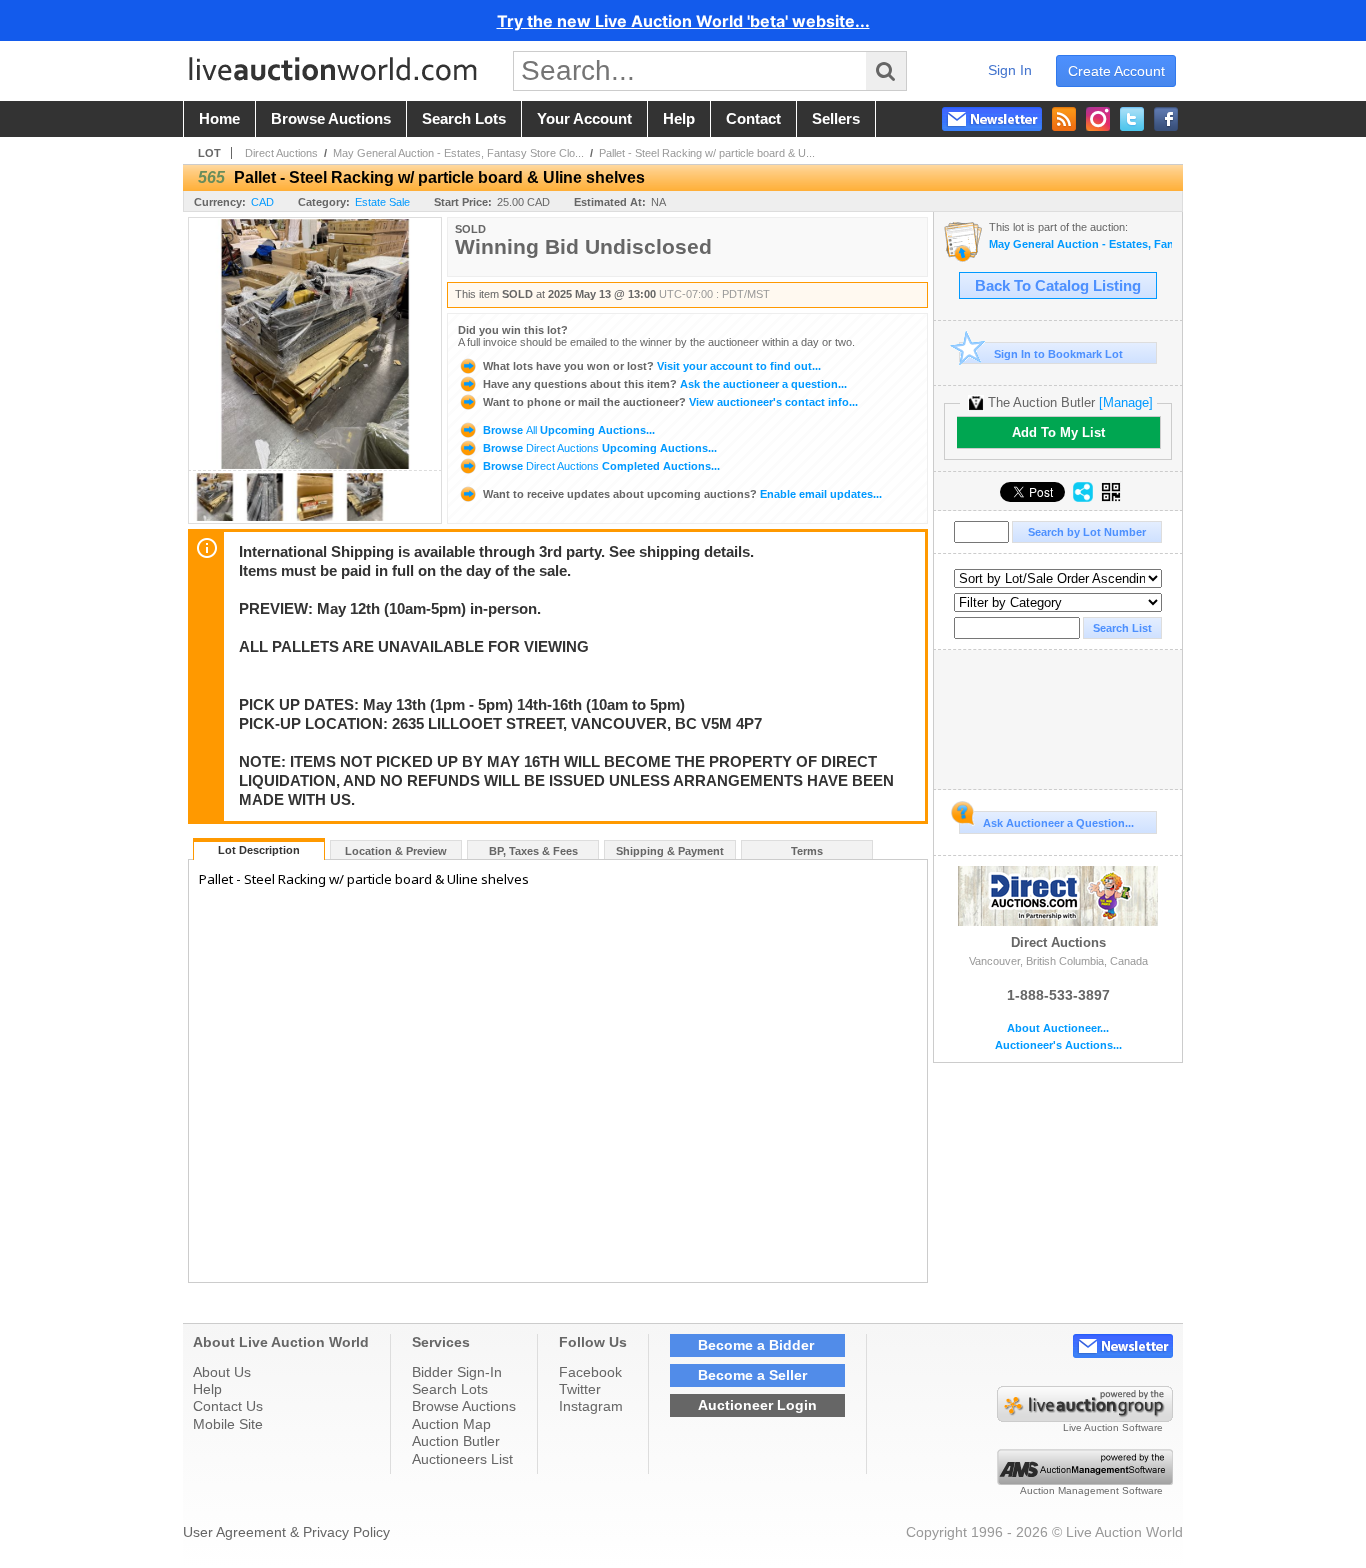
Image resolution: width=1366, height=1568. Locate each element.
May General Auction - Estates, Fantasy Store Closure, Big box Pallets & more (1080, 244)
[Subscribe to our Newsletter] (992, 119)
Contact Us (228, 1406)
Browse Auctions (464, 1406)
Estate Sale (382, 202)
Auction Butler (456, 1441)
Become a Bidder (756, 1345)
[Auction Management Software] (1085, 1480)
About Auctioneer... (1058, 1028)
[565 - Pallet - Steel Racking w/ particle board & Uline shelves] (215, 517)
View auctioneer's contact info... (670, 402)
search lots (464, 119)
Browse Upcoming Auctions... (567, 430)
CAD (262, 202)
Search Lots (450, 1389)
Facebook (590, 1372)
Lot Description (259, 850)
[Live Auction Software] (1085, 1417)
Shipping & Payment (670, 851)
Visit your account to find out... (652, 366)
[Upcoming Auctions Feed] (1064, 119)
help (679, 119)
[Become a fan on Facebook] (1166, 119)
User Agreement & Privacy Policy (286, 1532)
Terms (807, 851)
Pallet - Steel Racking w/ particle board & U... (707, 153)
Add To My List (1058, 432)
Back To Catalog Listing (1058, 286)
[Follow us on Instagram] (1098, 119)
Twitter (580, 1389)
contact (753, 119)
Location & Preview (396, 851)
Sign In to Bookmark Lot (1058, 354)
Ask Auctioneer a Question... (1058, 823)
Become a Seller (752, 1375)
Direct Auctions (281, 153)
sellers (836, 119)
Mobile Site (228, 1424)
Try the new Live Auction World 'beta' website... (683, 21)
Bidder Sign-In (457, 1372)
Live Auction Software (1113, 1427)
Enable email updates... (682, 494)
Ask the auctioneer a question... (665, 384)
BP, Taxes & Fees (533, 851)
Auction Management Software (1091, 1490)
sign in (1010, 70)
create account (1116, 71)
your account (584, 119)
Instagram (591, 1406)
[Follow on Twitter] (1132, 119)
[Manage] (1126, 402)
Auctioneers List (462, 1459)
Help (207, 1389)
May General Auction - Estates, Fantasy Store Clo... (458, 153)
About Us (222, 1372)
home (219, 119)
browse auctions (331, 119)
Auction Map (451, 1424)
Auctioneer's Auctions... (1058, 1045)
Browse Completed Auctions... (600, 466)
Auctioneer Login (757, 1405)
